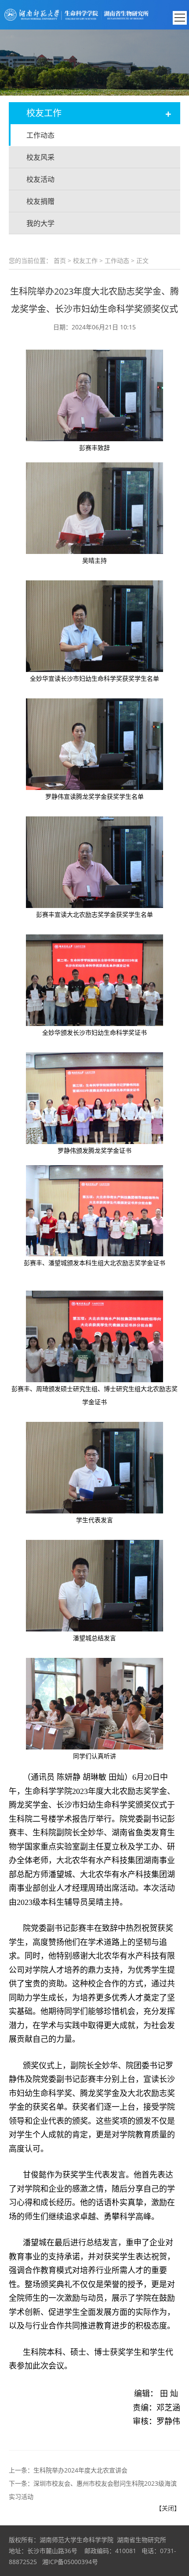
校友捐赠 (40, 201)
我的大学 (40, 223)
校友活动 (40, 179)
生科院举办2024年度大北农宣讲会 (80, 2470)
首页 (60, 260)
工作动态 (40, 135)
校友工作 (85, 260)
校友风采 (40, 157)
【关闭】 (168, 2508)
